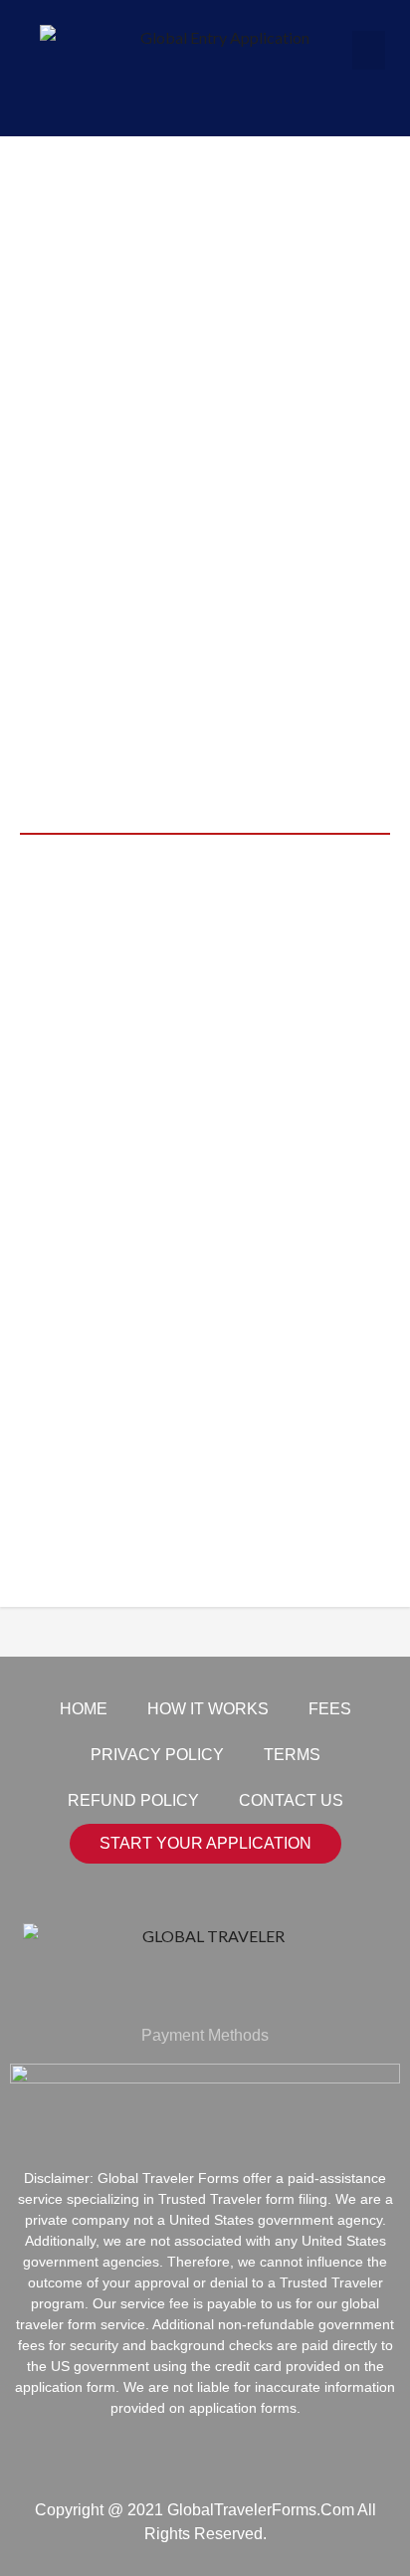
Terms (292, 1755)
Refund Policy (133, 1800)
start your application (205, 1843)
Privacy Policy (157, 1755)
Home (84, 1709)
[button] (369, 50)
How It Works (208, 1709)
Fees (330, 1709)
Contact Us (291, 1800)
